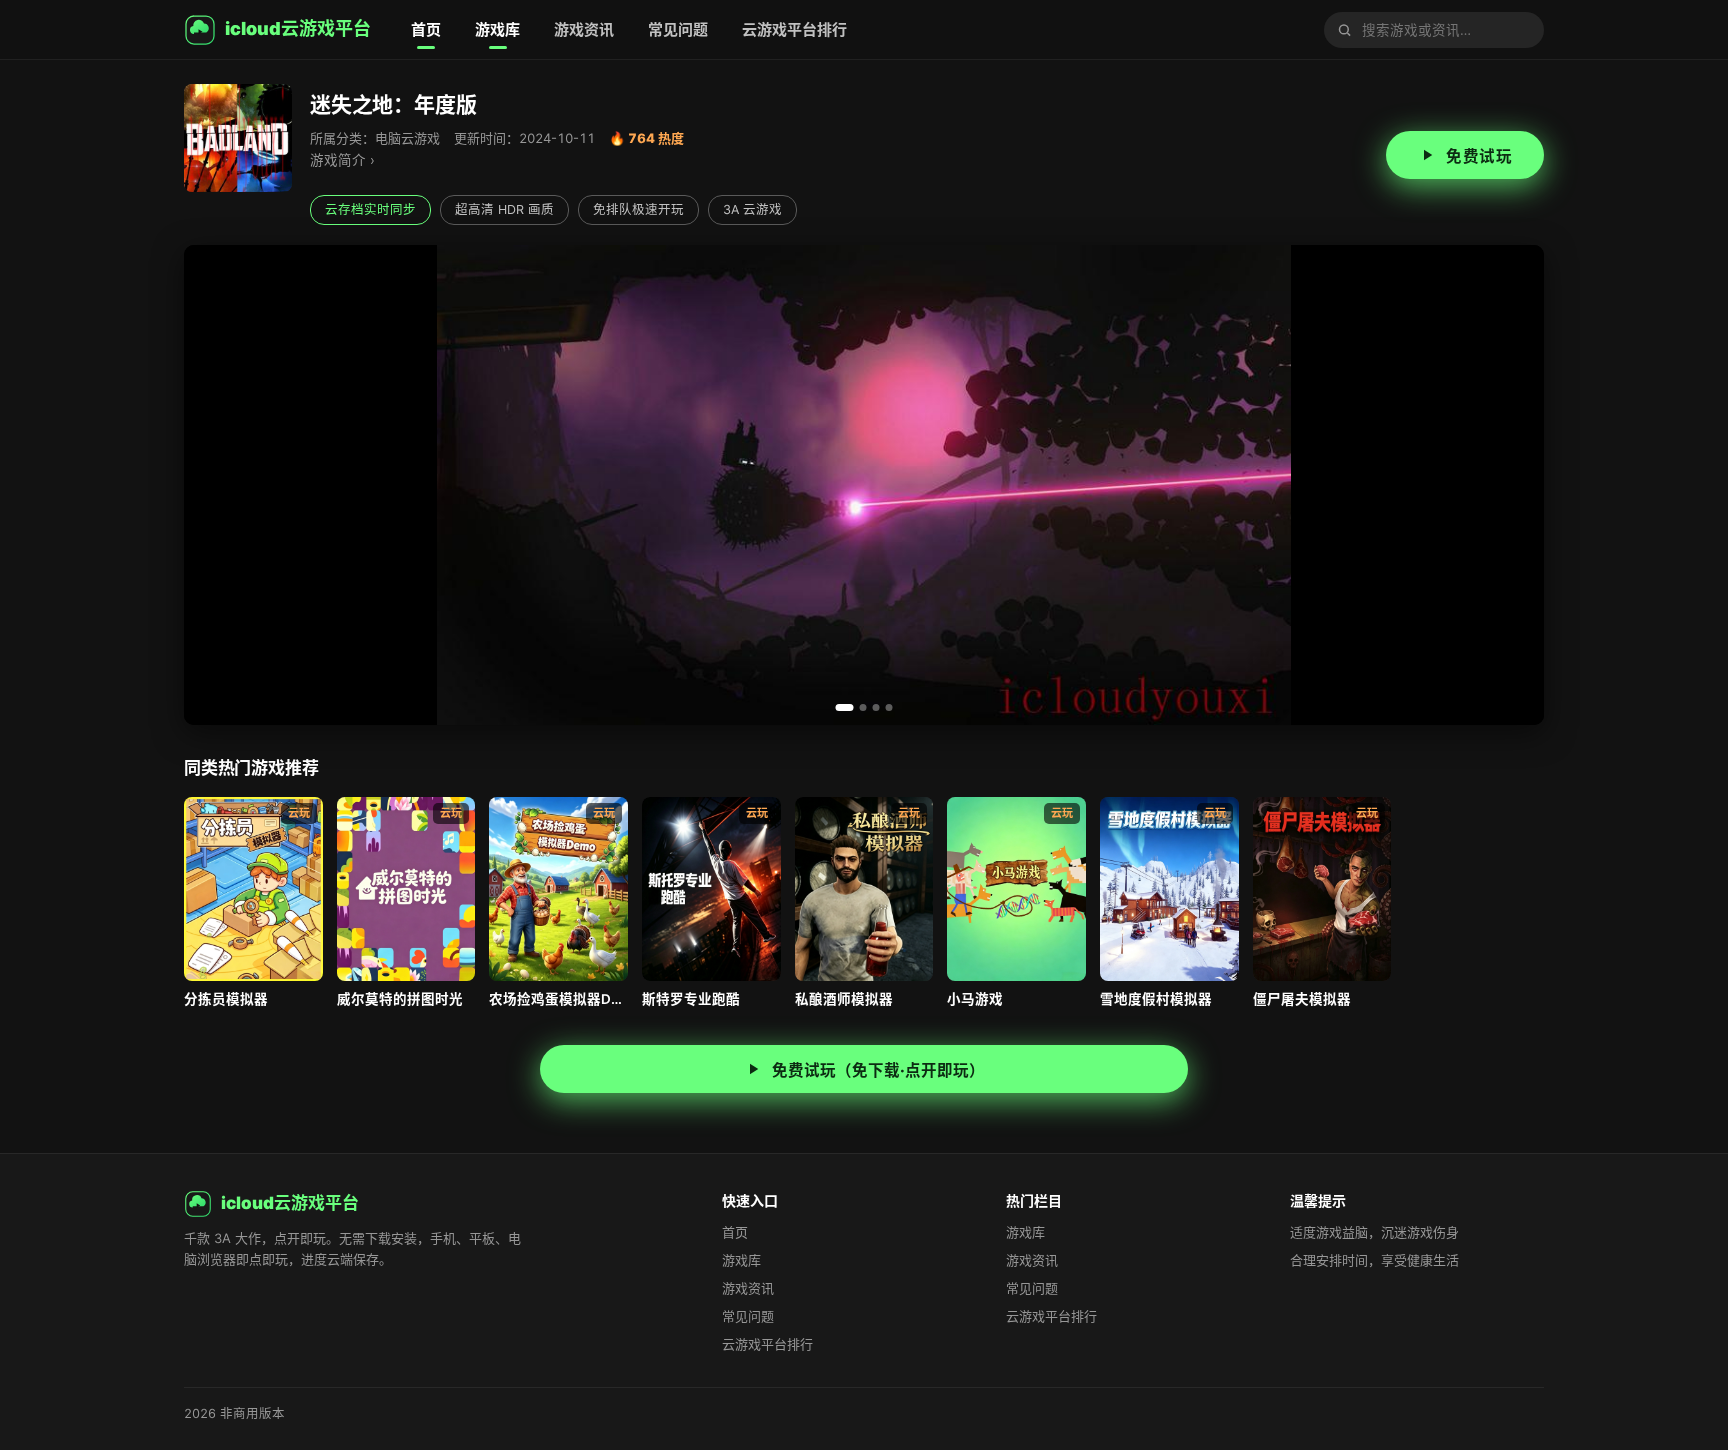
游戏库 (497, 29)
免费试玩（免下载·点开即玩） (878, 1070)
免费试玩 (1479, 156)
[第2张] (863, 707)
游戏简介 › (342, 160)
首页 (426, 29)
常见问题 (678, 29)
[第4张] (889, 707)
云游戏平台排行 (794, 29)
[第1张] (845, 707)
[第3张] (876, 707)
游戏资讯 (584, 29)
